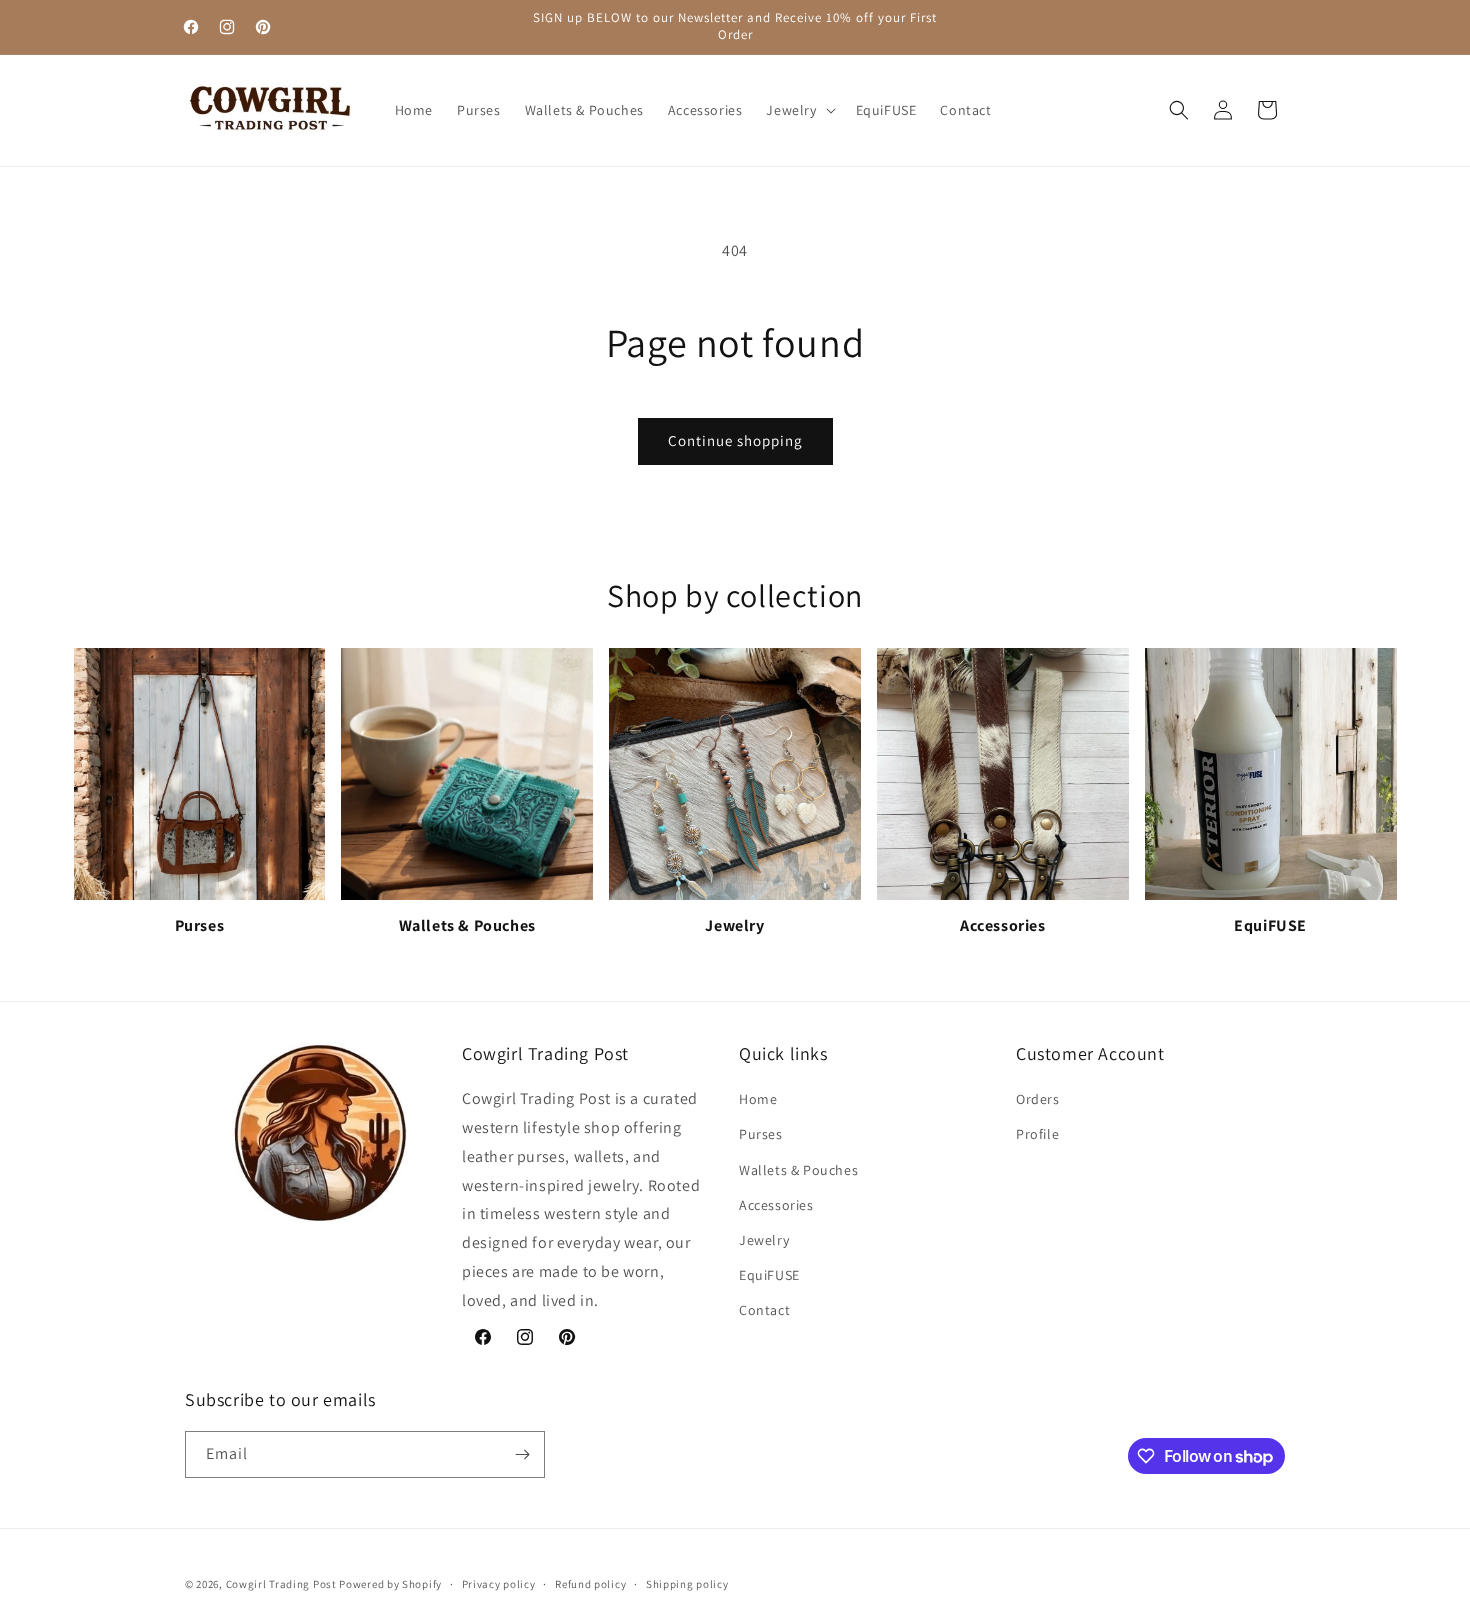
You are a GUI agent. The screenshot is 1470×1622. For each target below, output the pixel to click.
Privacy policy (499, 1584)
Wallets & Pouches (798, 1170)
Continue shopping (735, 440)
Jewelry (764, 1240)
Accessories (776, 1205)
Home (758, 1099)
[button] (798, 110)
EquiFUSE (769, 1275)
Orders (1038, 1099)
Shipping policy (687, 1584)
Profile (1037, 1134)
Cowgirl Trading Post (281, 1584)
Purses (761, 1134)
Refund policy (590, 1584)
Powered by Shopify (390, 1584)
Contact (764, 1310)
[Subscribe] (522, 1454)
